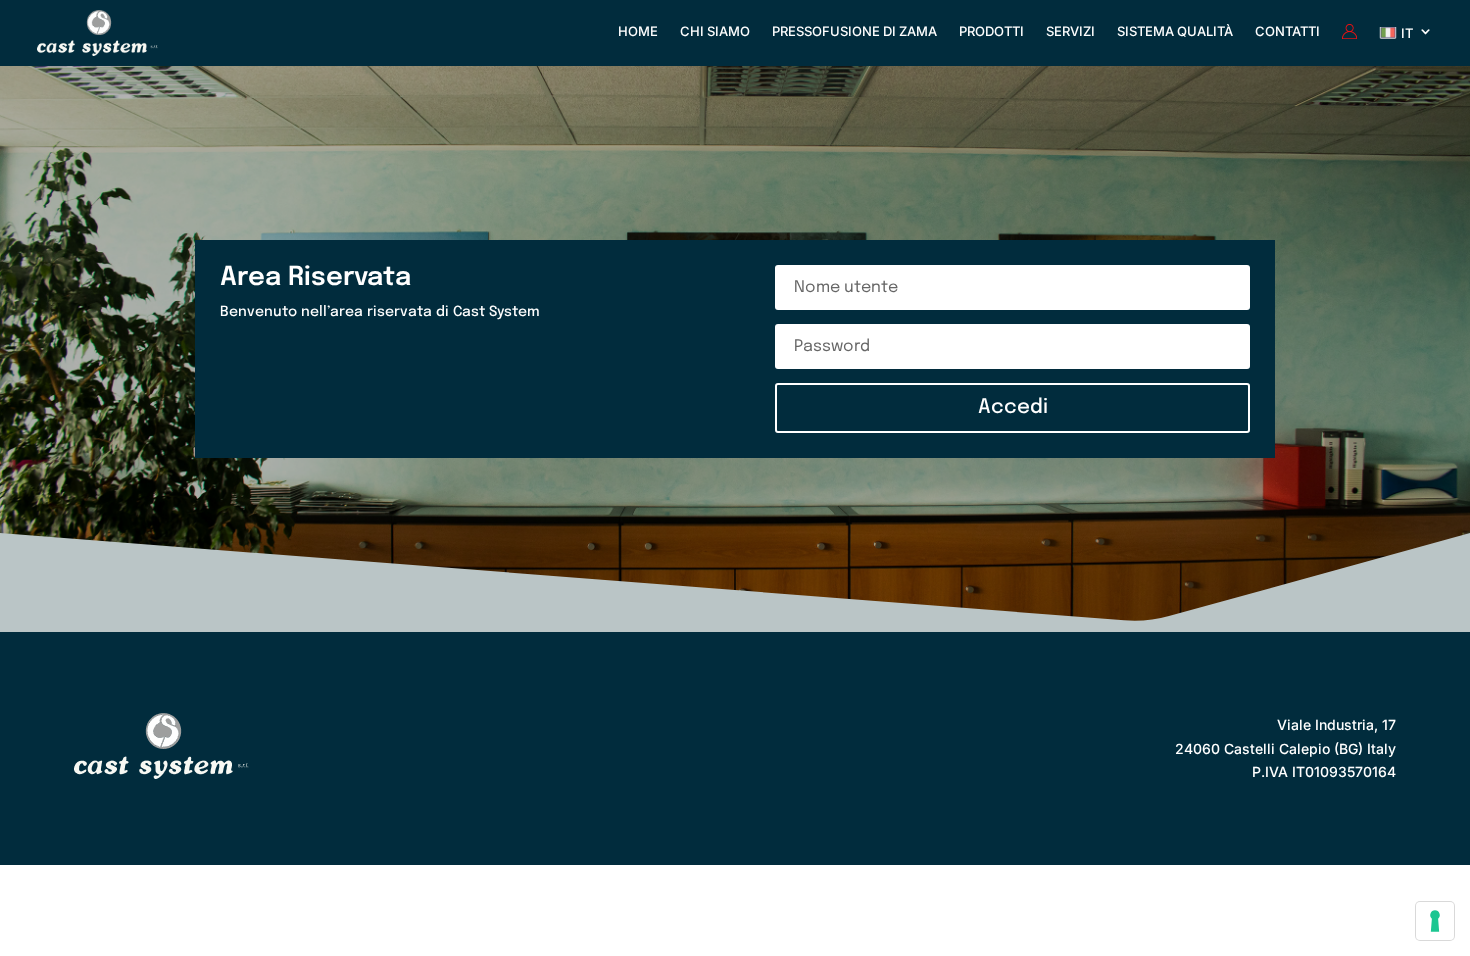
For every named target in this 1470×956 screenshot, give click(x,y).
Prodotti (991, 31)
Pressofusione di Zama (854, 31)
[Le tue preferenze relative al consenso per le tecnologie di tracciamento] (1435, 921)
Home (638, 31)
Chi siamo (715, 31)
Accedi (1013, 407)
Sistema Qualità (1175, 31)
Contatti (1287, 31)
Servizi (1070, 31)
